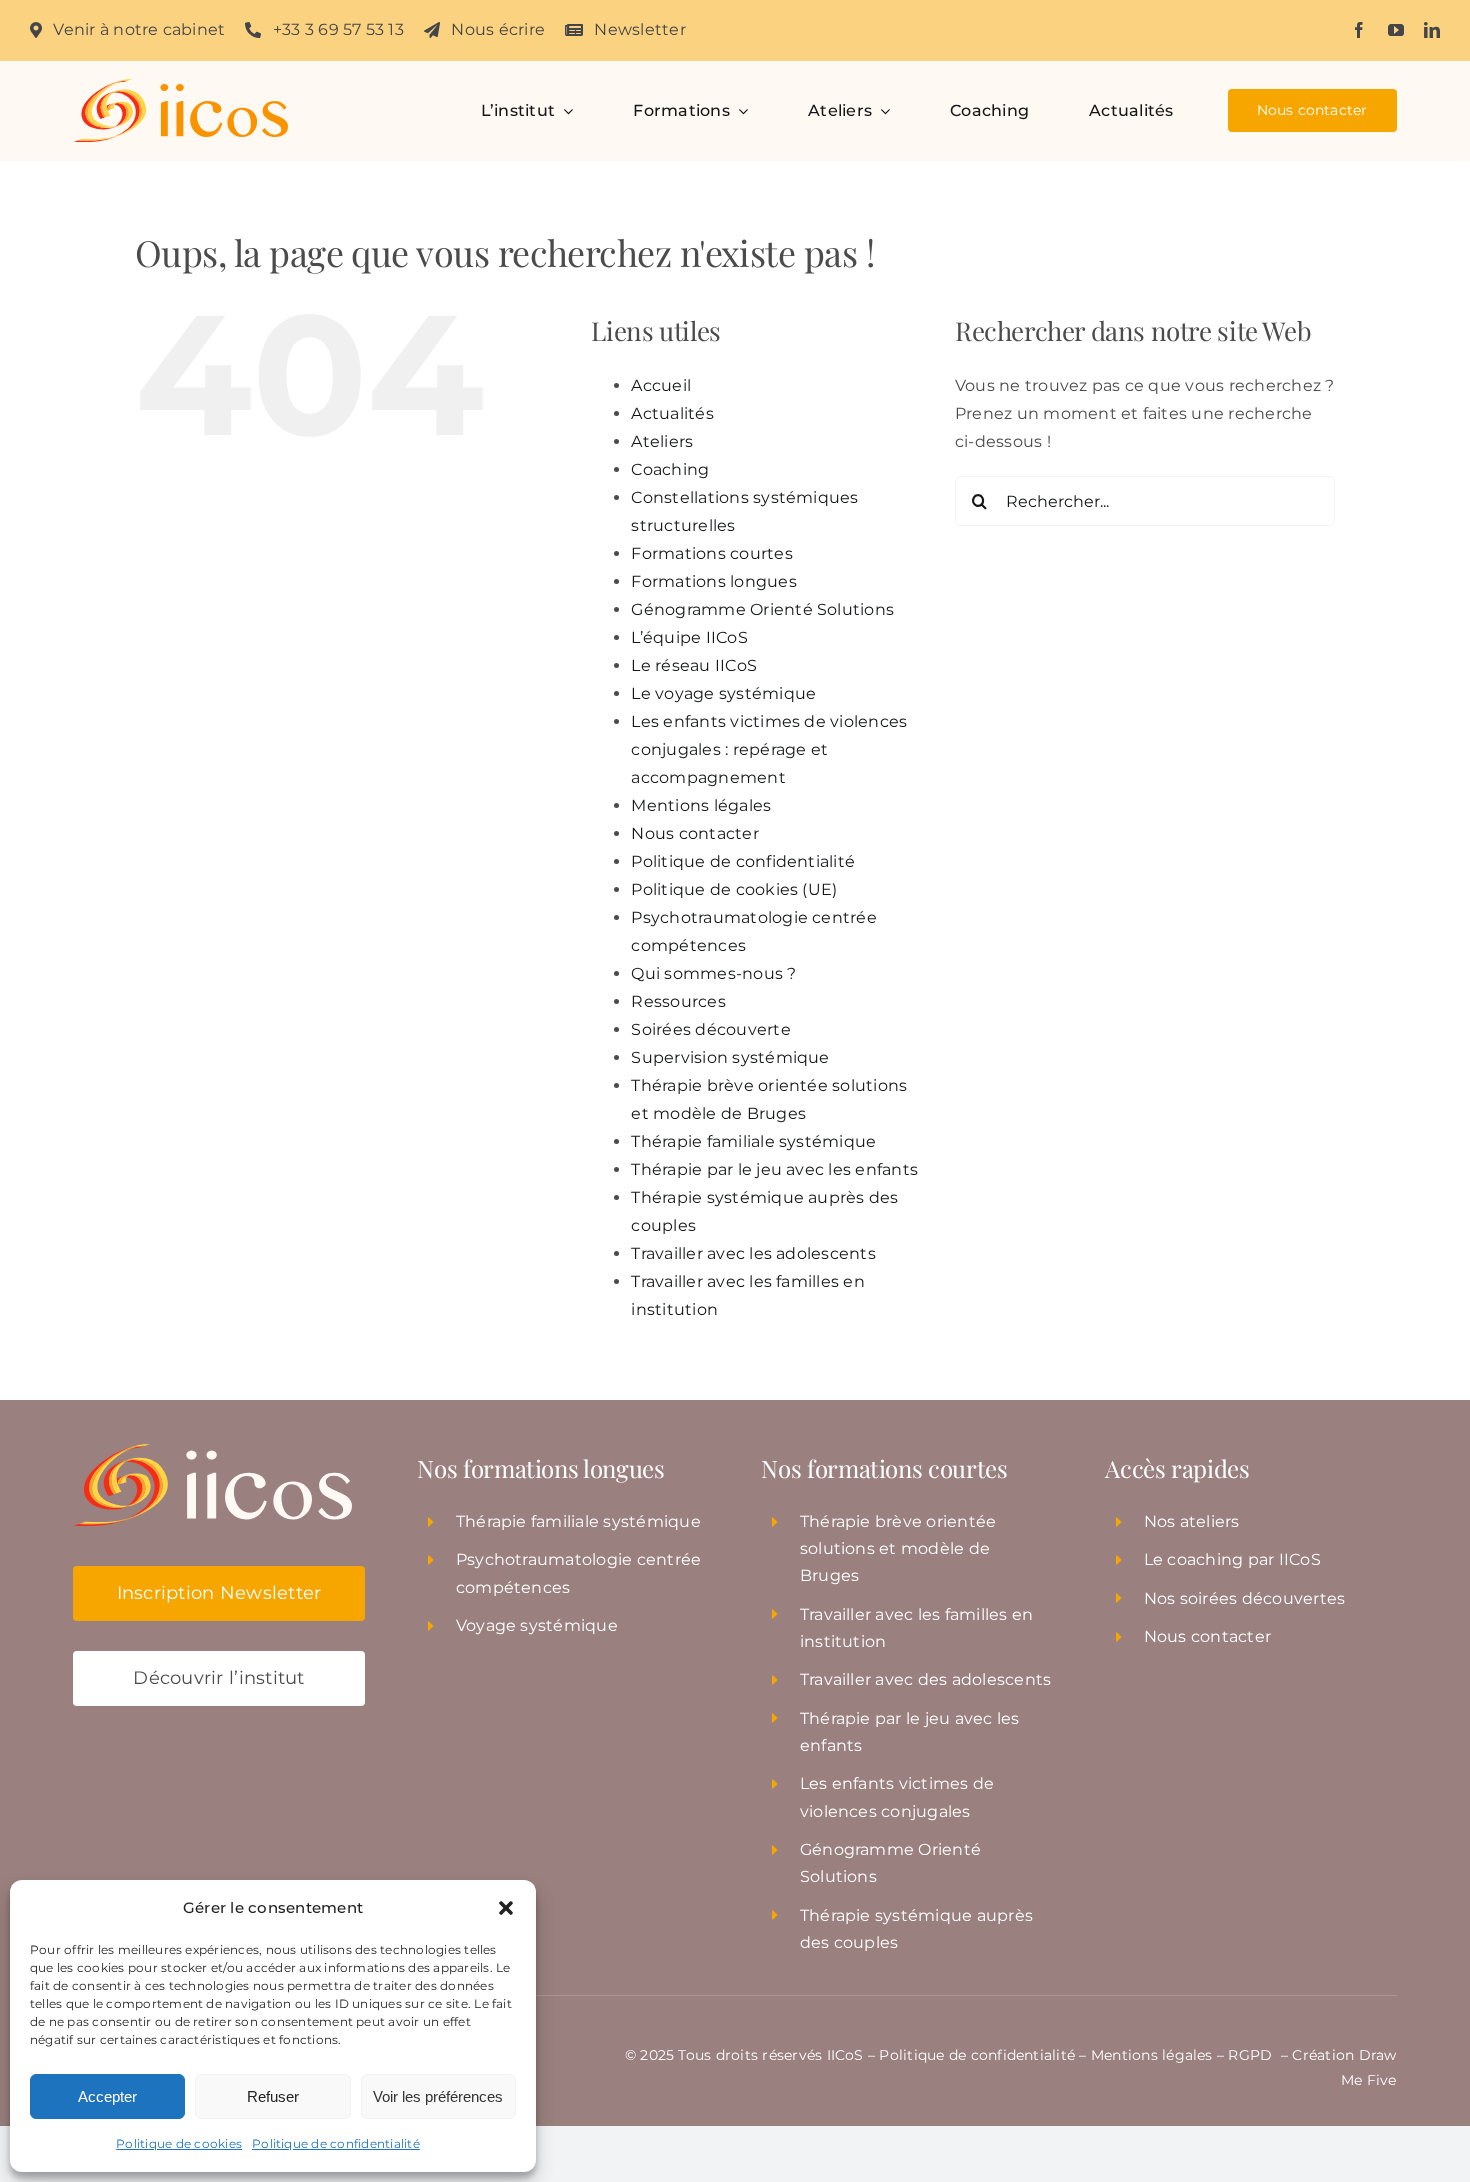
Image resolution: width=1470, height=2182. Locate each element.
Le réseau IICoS (694, 665)
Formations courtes (711, 553)
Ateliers (662, 441)
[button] (506, 1908)
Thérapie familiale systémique (753, 1141)
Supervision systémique (730, 1057)
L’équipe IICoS (689, 637)
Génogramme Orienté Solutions (762, 609)
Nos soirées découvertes (1245, 1598)
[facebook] (1359, 30)
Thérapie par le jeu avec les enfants (774, 1169)
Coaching (670, 469)
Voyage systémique (537, 1625)
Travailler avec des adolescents (925, 1679)
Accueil (661, 385)
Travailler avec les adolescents (753, 1253)
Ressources (678, 1001)
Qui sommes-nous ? (713, 973)
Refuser (273, 2096)
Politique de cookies (179, 2143)
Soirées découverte (710, 1029)
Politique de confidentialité (336, 2143)
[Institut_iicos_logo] (180, 86)
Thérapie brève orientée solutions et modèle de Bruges (898, 1548)
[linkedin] (1432, 30)
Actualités (672, 413)
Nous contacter (694, 833)
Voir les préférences (438, 2096)
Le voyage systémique (723, 693)
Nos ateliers (1192, 1521)
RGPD (1252, 2055)
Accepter (107, 2096)
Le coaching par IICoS (1232, 1559)
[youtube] (1396, 30)
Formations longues (713, 581)
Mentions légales (701, 805)
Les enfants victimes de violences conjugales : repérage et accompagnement (769, 749)
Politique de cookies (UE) (734, 889)
